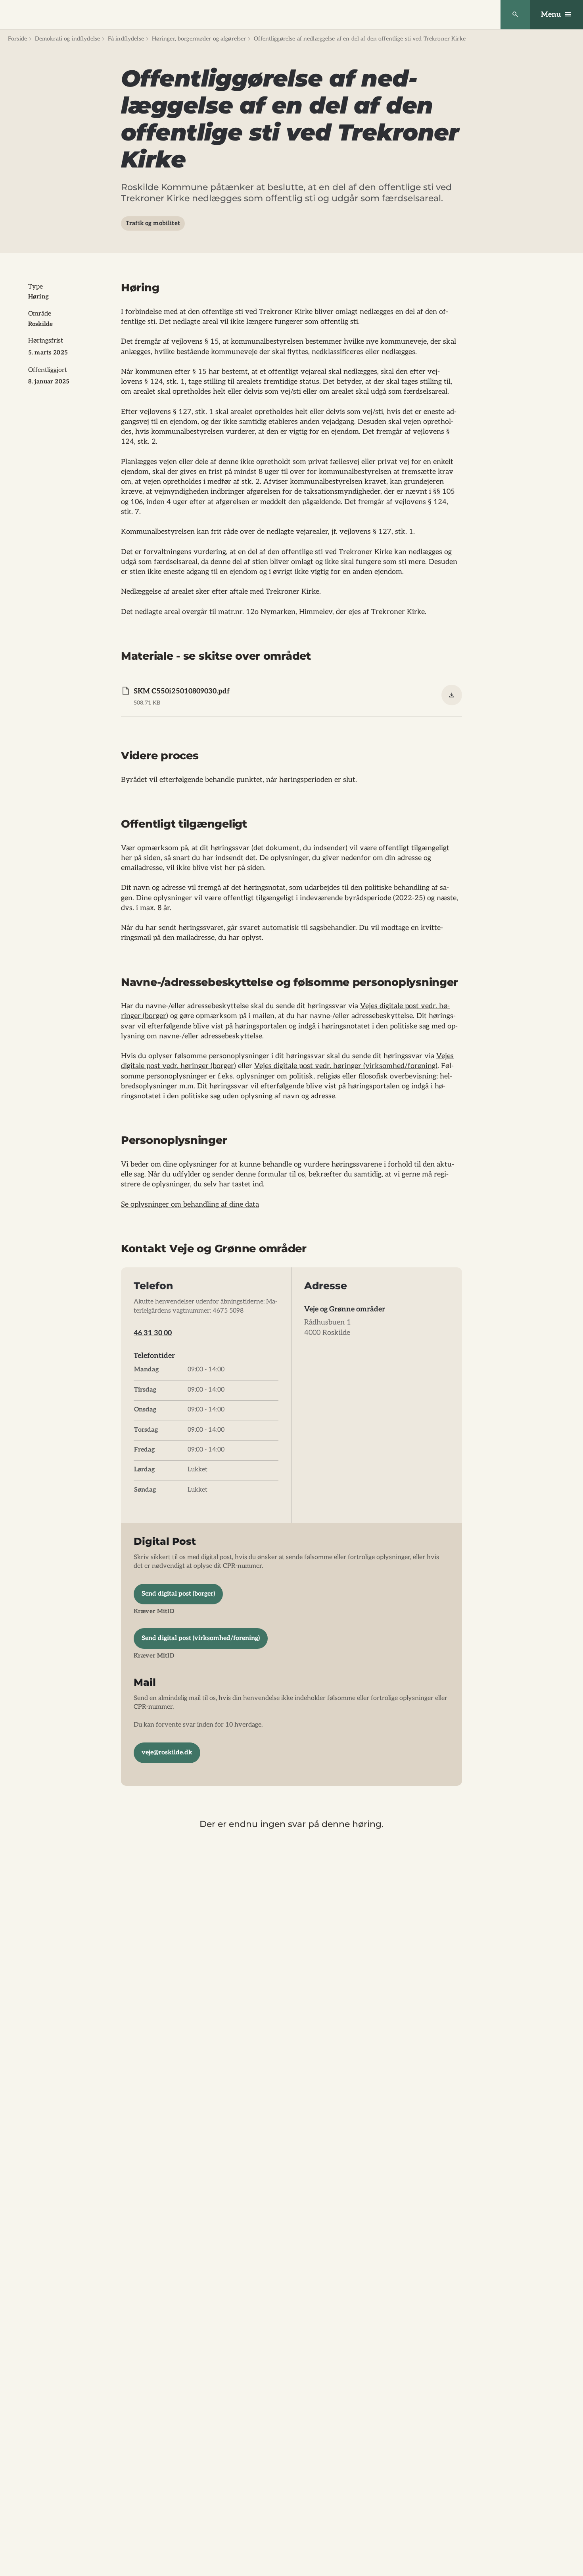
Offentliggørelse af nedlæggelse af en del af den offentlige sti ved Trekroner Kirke (360, 39)
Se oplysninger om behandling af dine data (190, 1204)
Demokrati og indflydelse (67, 39)
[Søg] (515, 15)
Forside (17, 39)
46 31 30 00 (153, 1333)
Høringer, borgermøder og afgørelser (199, 39)
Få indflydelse (126, 39)
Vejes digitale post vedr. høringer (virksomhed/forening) (346, 1066)
